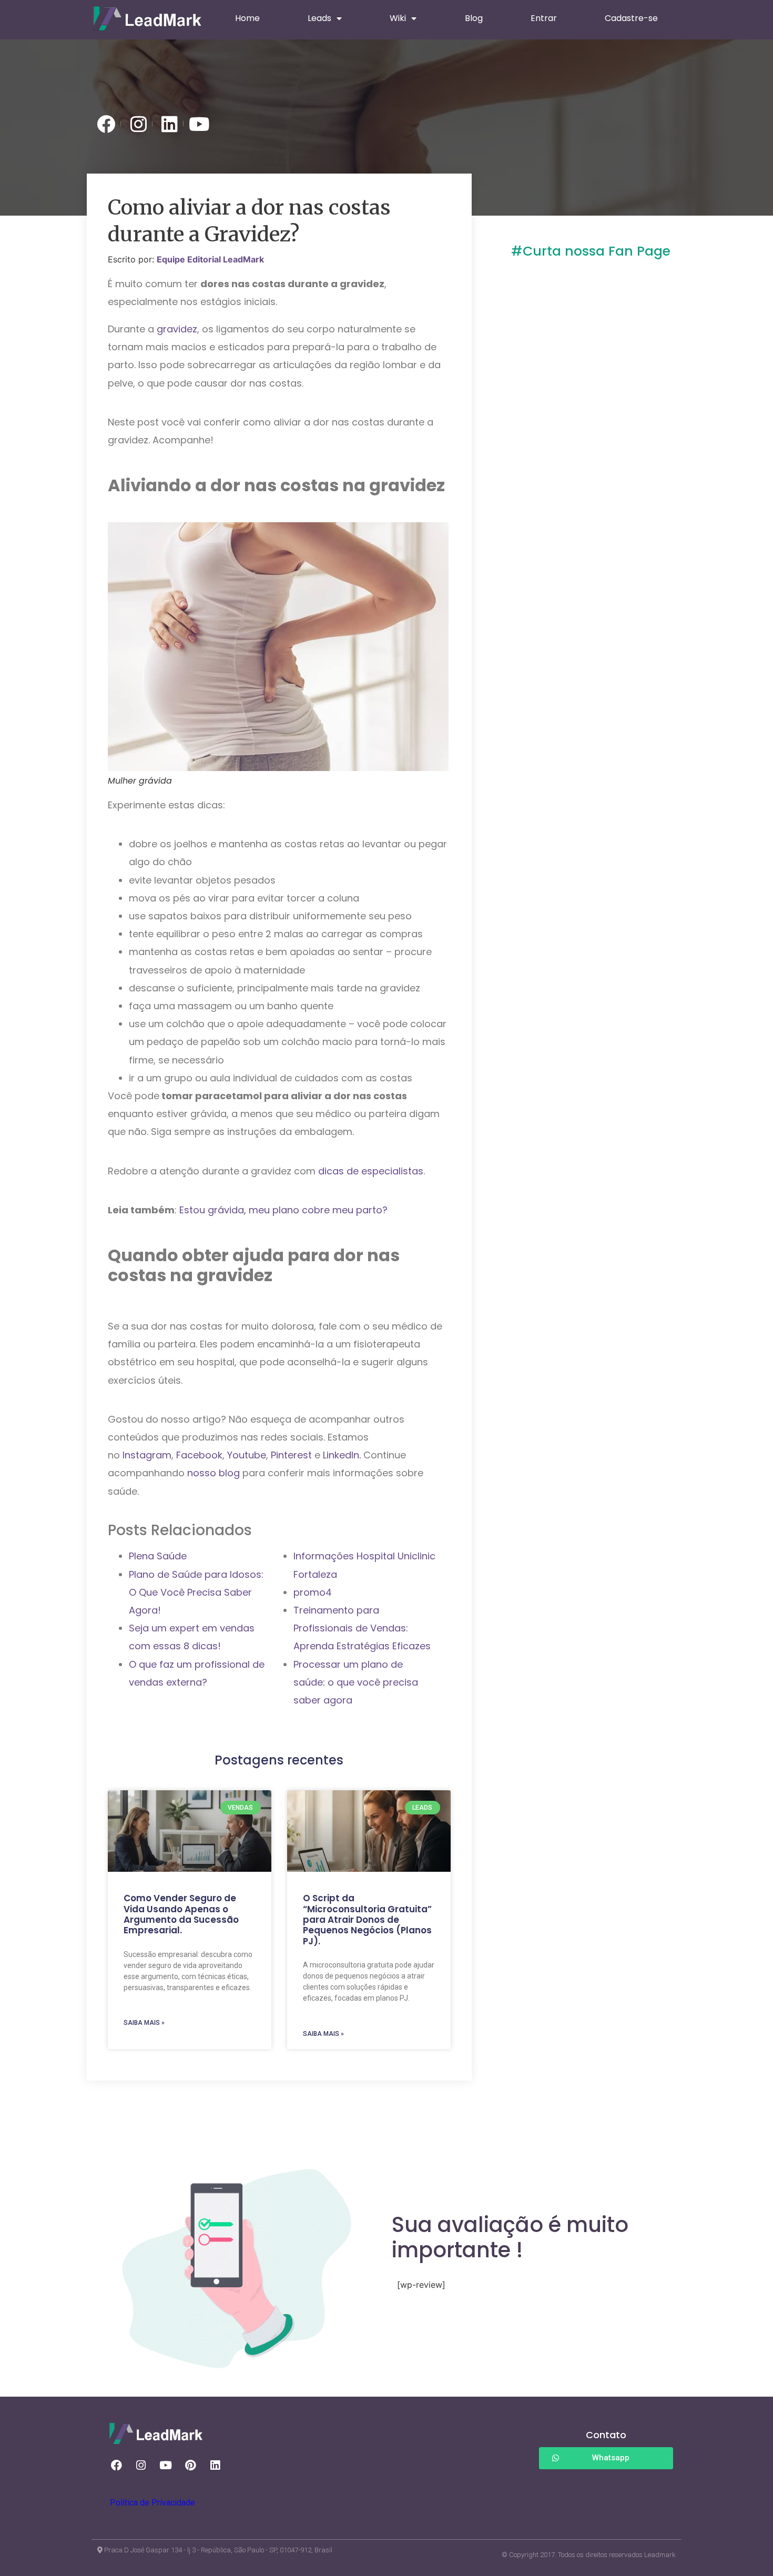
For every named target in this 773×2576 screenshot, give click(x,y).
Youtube (247, 1455)
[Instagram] (141, 2466)
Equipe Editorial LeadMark (210, 259)
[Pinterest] (190, 2466)
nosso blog (213, 1473)
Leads (319, 18)
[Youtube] (166, 2466)
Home (247, 18)
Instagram (147, 1455)
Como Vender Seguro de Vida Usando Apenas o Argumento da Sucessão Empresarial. (181, 1914)
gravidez (177, 329)
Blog (474, 18)
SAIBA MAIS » (144, 2023)
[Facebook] (116, 2466)
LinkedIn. (342, 1455)
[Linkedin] (215, 2466)
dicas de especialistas (371, 1171)
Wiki (398, 18)
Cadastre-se (631, 18)
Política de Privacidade (152, 2503)
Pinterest (293, 1455)
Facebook (199, 1455)
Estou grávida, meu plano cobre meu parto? (283, 1210)
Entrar (544, 18)
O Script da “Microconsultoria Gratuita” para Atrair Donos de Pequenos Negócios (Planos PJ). (367, 1920)
